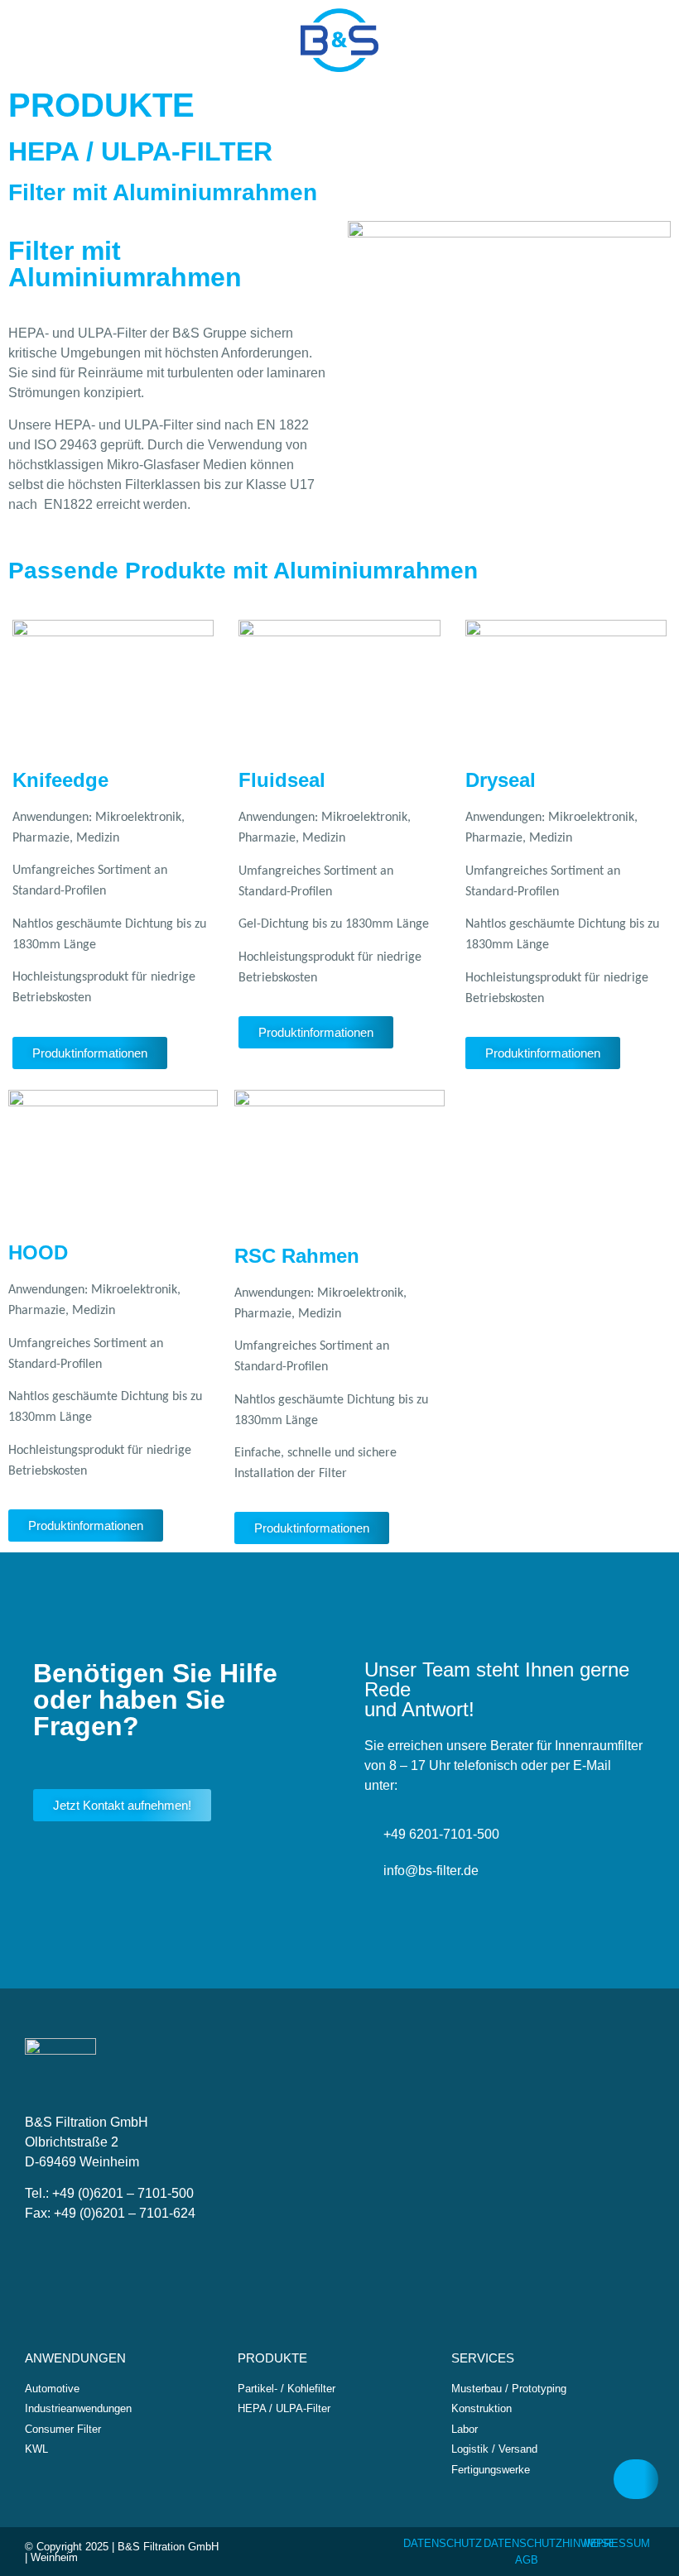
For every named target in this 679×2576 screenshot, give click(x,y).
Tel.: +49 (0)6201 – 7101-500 (109, 2193)
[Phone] (583, 41)
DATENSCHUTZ (443, 2543)
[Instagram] (647, 41)
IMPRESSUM (617, 2543)
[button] (20, 46)
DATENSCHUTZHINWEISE (550, 2543)
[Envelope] (551, 41)
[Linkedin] (614, 41)
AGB (527, 2560)
